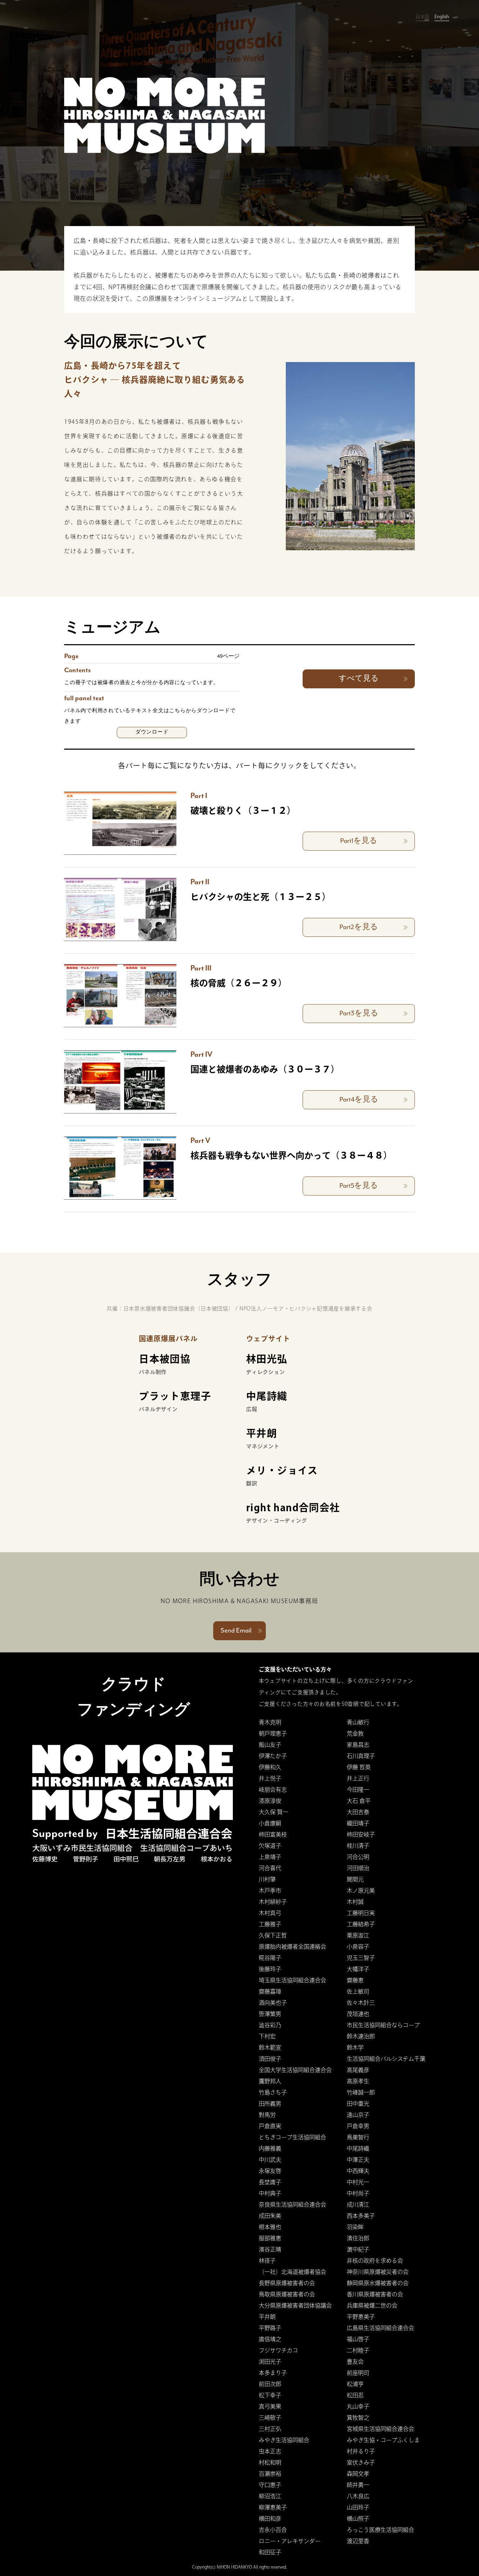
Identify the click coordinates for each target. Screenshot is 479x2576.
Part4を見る (359, 1100)
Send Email (236, 1631)
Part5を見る (359, 1186)
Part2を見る (359, 927)
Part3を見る (359, 1013)
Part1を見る (359, 841)
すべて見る (359, 679)
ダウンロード (152, 732)
